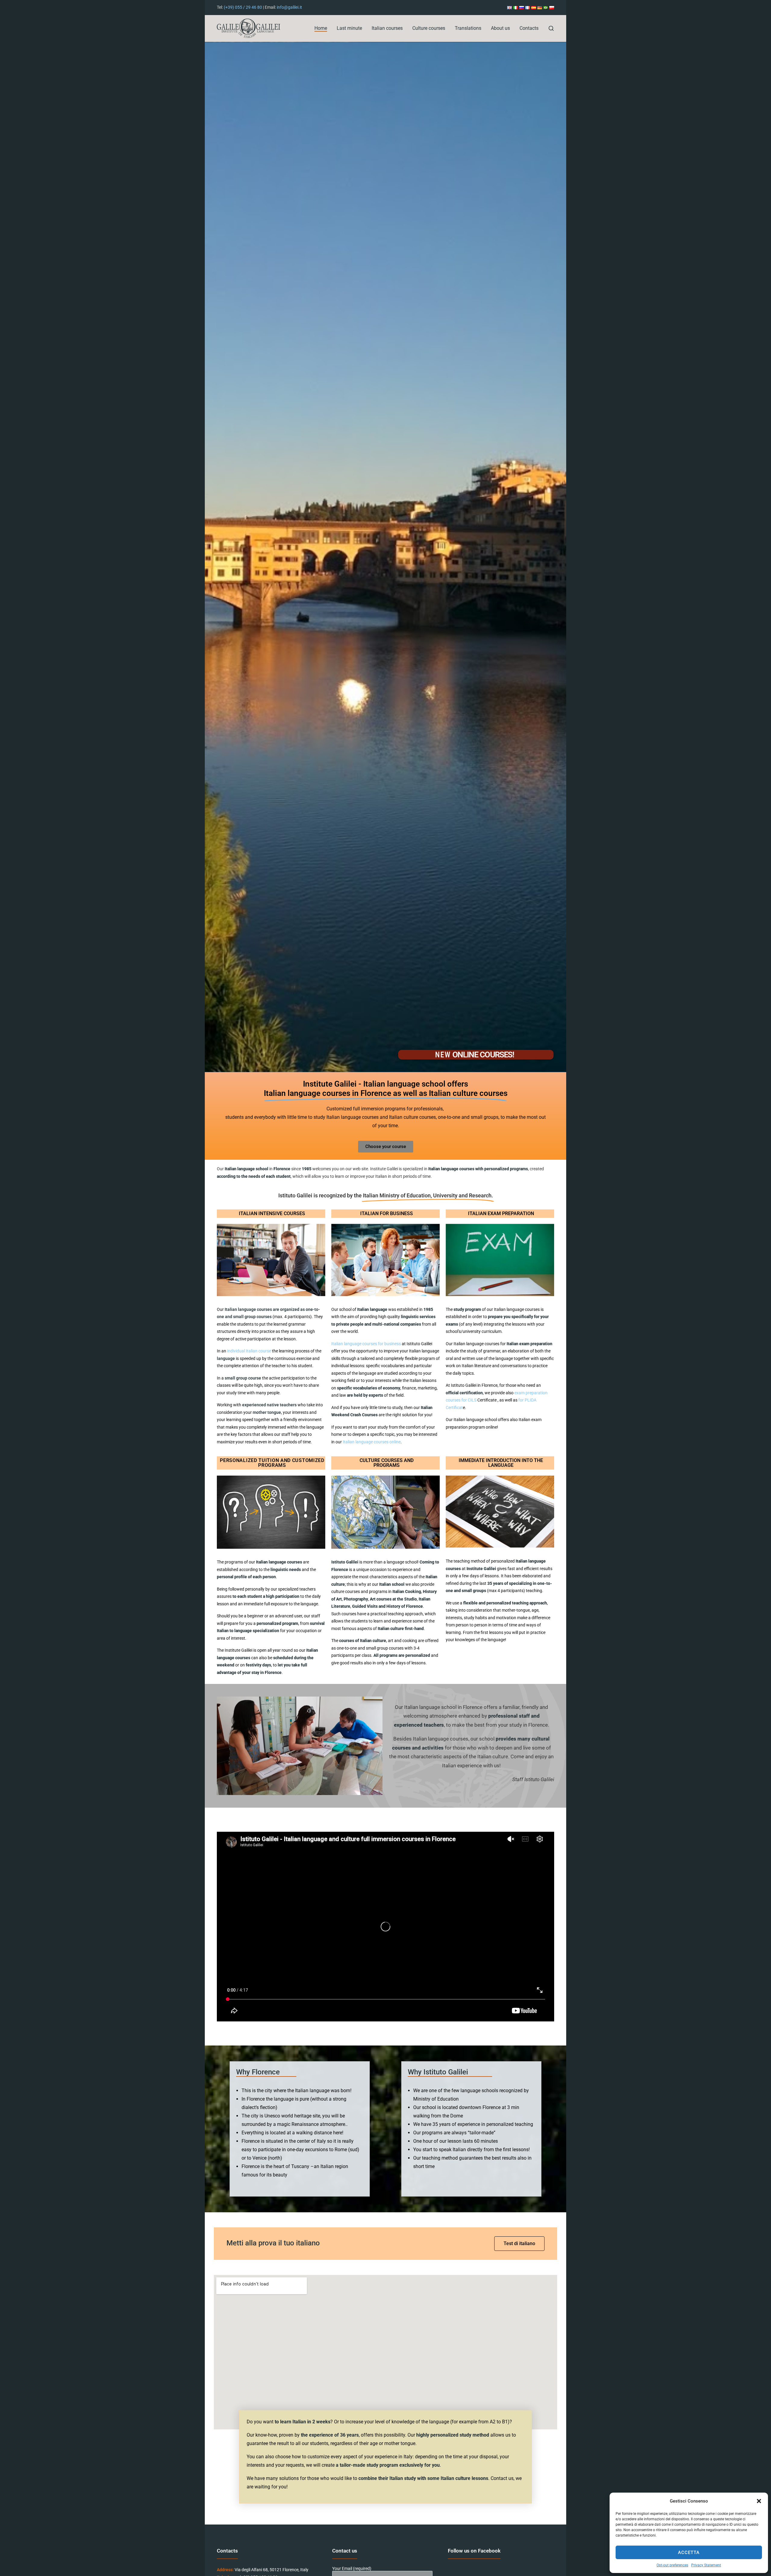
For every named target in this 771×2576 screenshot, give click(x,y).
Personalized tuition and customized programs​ (272, 1463)
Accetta (689, 2553)
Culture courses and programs (387, 1463)
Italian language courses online (372, 1442)
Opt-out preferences (672, 2565)
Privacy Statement (706, 2565)
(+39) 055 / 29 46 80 (243, 7)
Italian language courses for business (366, 1344)
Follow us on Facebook (474, 2551)
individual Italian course (249, 1351)
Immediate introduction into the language (501, 1463)
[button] (759, 2501)
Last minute (349, 28)
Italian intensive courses (272, 1213)
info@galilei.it (289, 7)
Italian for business (387, 1213)
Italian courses (387, 28)
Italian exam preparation (501, 1213)
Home (321, 28)
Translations (468, 28)
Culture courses (429, 28)
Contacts (529, 28)
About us (500, 28)
